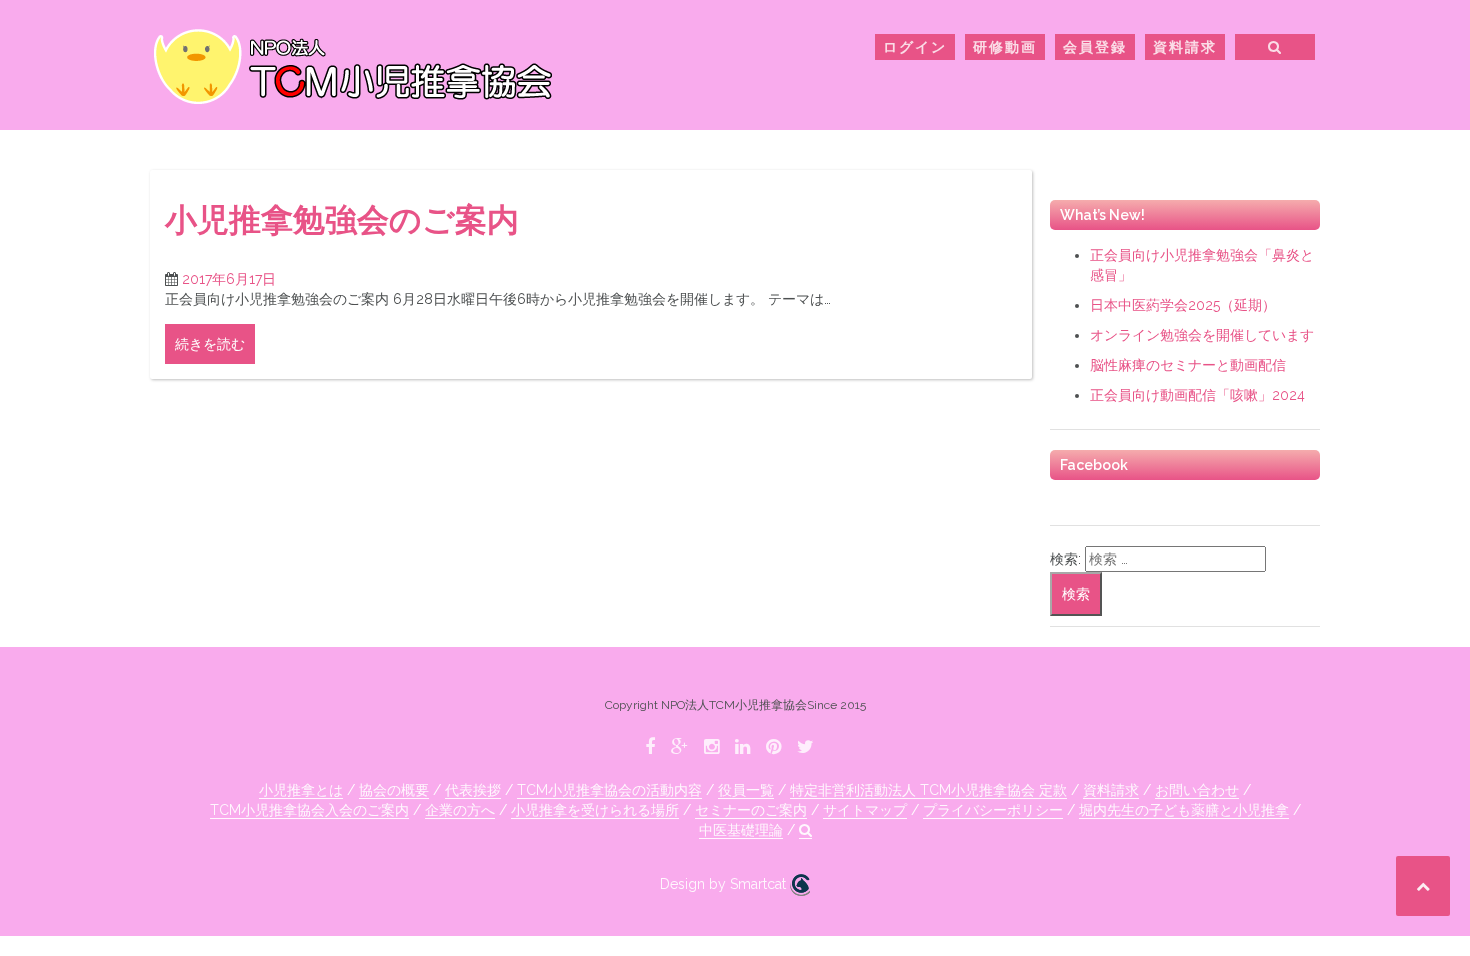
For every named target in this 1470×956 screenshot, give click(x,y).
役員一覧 (746, 790)
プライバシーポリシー (993, 810)
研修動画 (1005, 47)
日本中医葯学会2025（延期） (1183, 305)
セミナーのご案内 (751, 810)
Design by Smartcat (725, 884)
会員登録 (1095, 47)
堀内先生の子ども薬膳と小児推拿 (1184, 810)
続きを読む (210, 344)
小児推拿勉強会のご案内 (342, 219)
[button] (1275, 50)
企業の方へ (460, 810)
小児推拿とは (301, 790)
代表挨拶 (473, 790)
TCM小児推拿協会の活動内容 (609, 790)
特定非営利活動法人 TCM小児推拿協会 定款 (928, 790)
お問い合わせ (1197, 790)
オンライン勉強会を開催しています (1202, 335)
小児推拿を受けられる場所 (595, 810)
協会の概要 (394, 790)
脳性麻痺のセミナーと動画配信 (1188, 365)
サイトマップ (865, 810)
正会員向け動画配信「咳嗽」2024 (1197, 395)
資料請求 (1185, 47)
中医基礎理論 (741, 830)
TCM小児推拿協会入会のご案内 (309, 810)
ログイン (915, 47)
